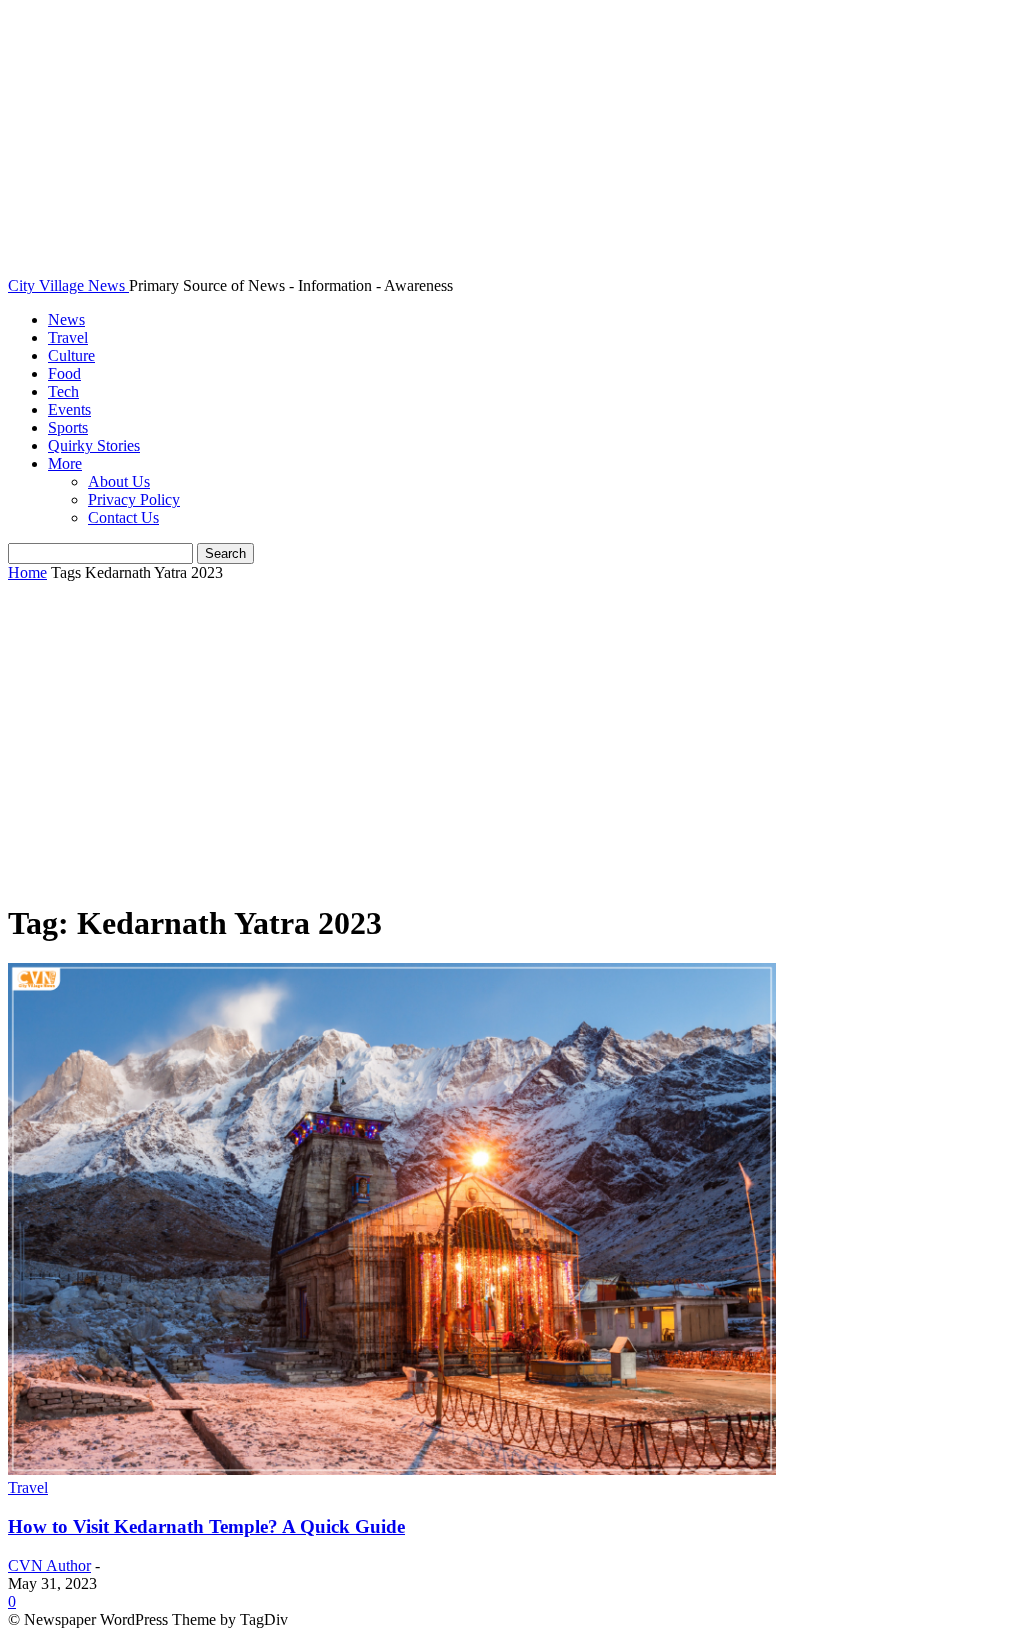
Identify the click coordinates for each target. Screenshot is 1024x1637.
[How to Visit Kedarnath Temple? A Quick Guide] (392, 1469)
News (66, 319)
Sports (68, 427)
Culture (71, 355)
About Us (119, 481)
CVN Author (49, 1565)
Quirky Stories (94, 445)
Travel (68, 337)
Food (64, 373)
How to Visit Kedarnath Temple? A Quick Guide (206, 1526)
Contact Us (123, 517)
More (65, 463)
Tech (63, 391)
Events (69, 409)
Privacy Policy (134, 499)
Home (27, 572)
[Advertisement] (512, 743)
